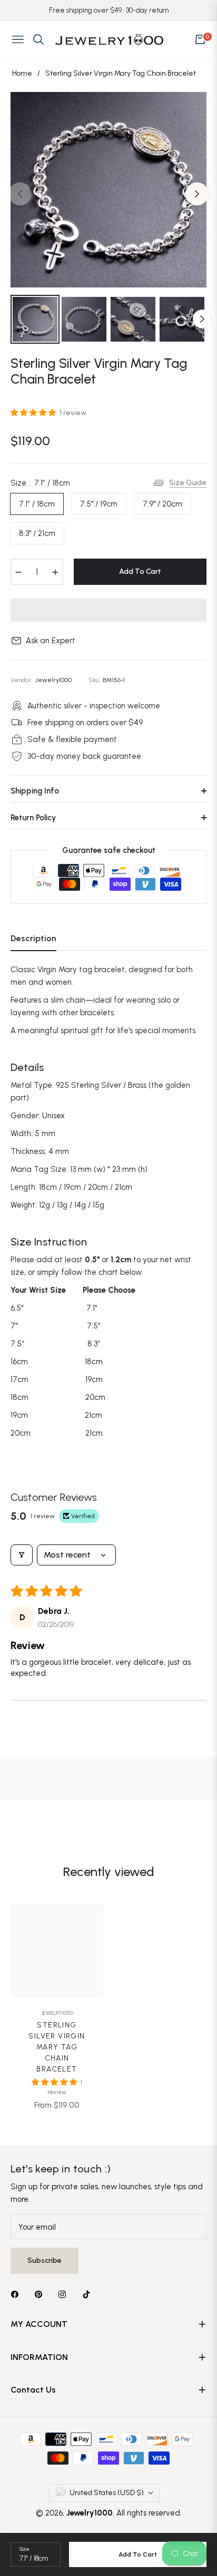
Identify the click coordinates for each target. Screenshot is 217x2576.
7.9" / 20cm (162, 504)
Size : (40, 483)
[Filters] (22, 1555)
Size (24, 2549)
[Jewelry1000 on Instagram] (65, 2294)
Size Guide (188, 483)
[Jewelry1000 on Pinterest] (41, 2294)
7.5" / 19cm (99, 504)
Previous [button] (20, 194)
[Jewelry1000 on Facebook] (17, 2294)
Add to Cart (138, 2554)
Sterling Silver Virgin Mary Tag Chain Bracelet (57, 2047)
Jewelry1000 (57, 2013)
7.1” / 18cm (37, 504)
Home (22, 73)
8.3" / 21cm (37, 533)
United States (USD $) (107, 2493)
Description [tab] (33, 938)
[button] (34, 413)
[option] (108, 190)
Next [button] (197, 194)
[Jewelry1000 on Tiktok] (89, 2294)
